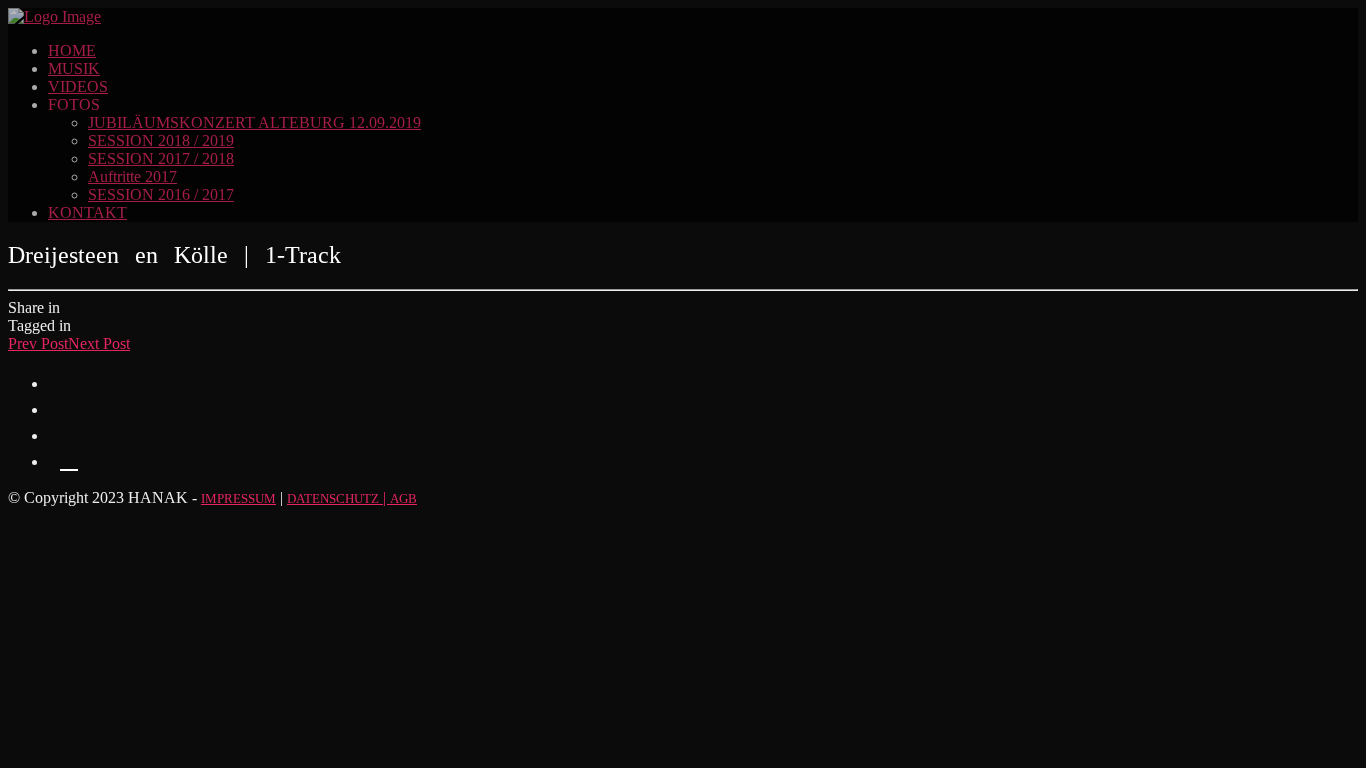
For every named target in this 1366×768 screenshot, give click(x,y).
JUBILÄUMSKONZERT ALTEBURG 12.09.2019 (254, 122)
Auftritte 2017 (132, 176)
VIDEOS (78, 86)
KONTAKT (87, 212)
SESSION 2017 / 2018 (161, 158)
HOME (72, 50)
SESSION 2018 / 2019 (161, 140)
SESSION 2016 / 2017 (161, 194)
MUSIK (74, 68)
